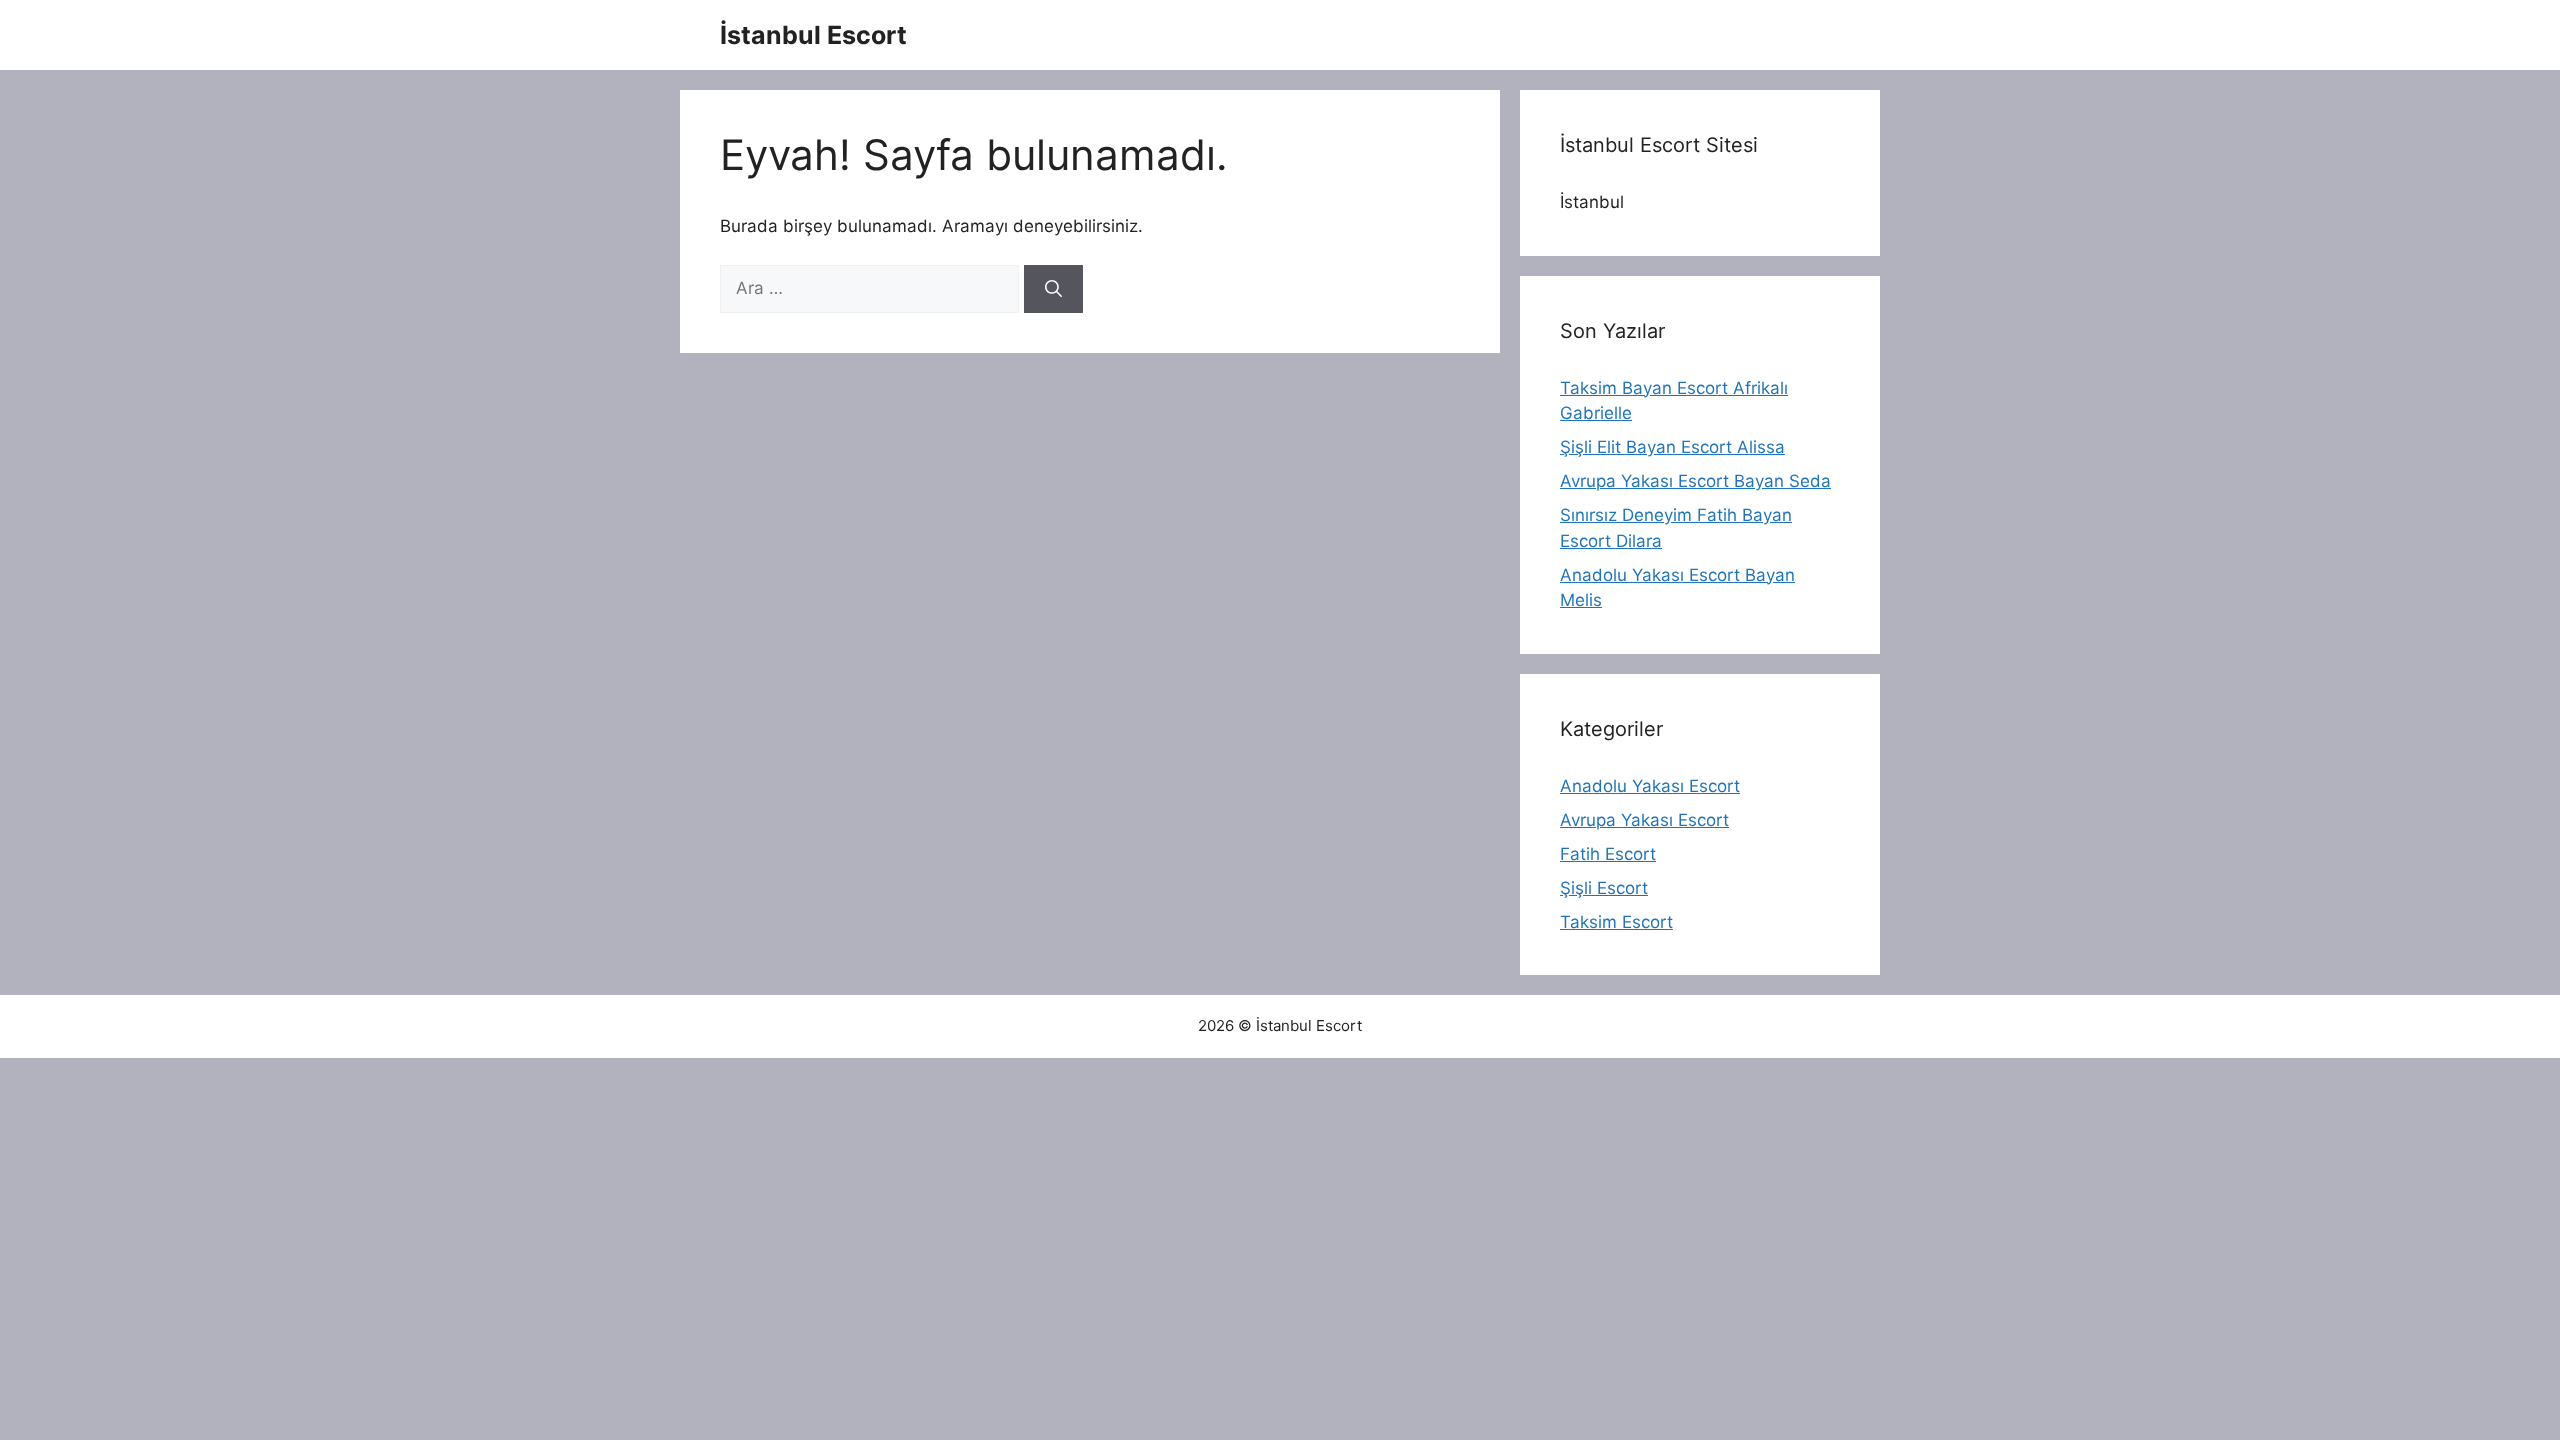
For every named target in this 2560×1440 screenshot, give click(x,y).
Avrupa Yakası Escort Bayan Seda (1695, 481)
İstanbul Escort (813, 35)
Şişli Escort (1604, 888)
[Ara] (1053, 289)
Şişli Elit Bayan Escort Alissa (1672, 447)
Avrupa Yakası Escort (1644, 820)
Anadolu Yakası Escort (1650, 786)
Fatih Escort (1608, 854)
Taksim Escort (1616, 922)
